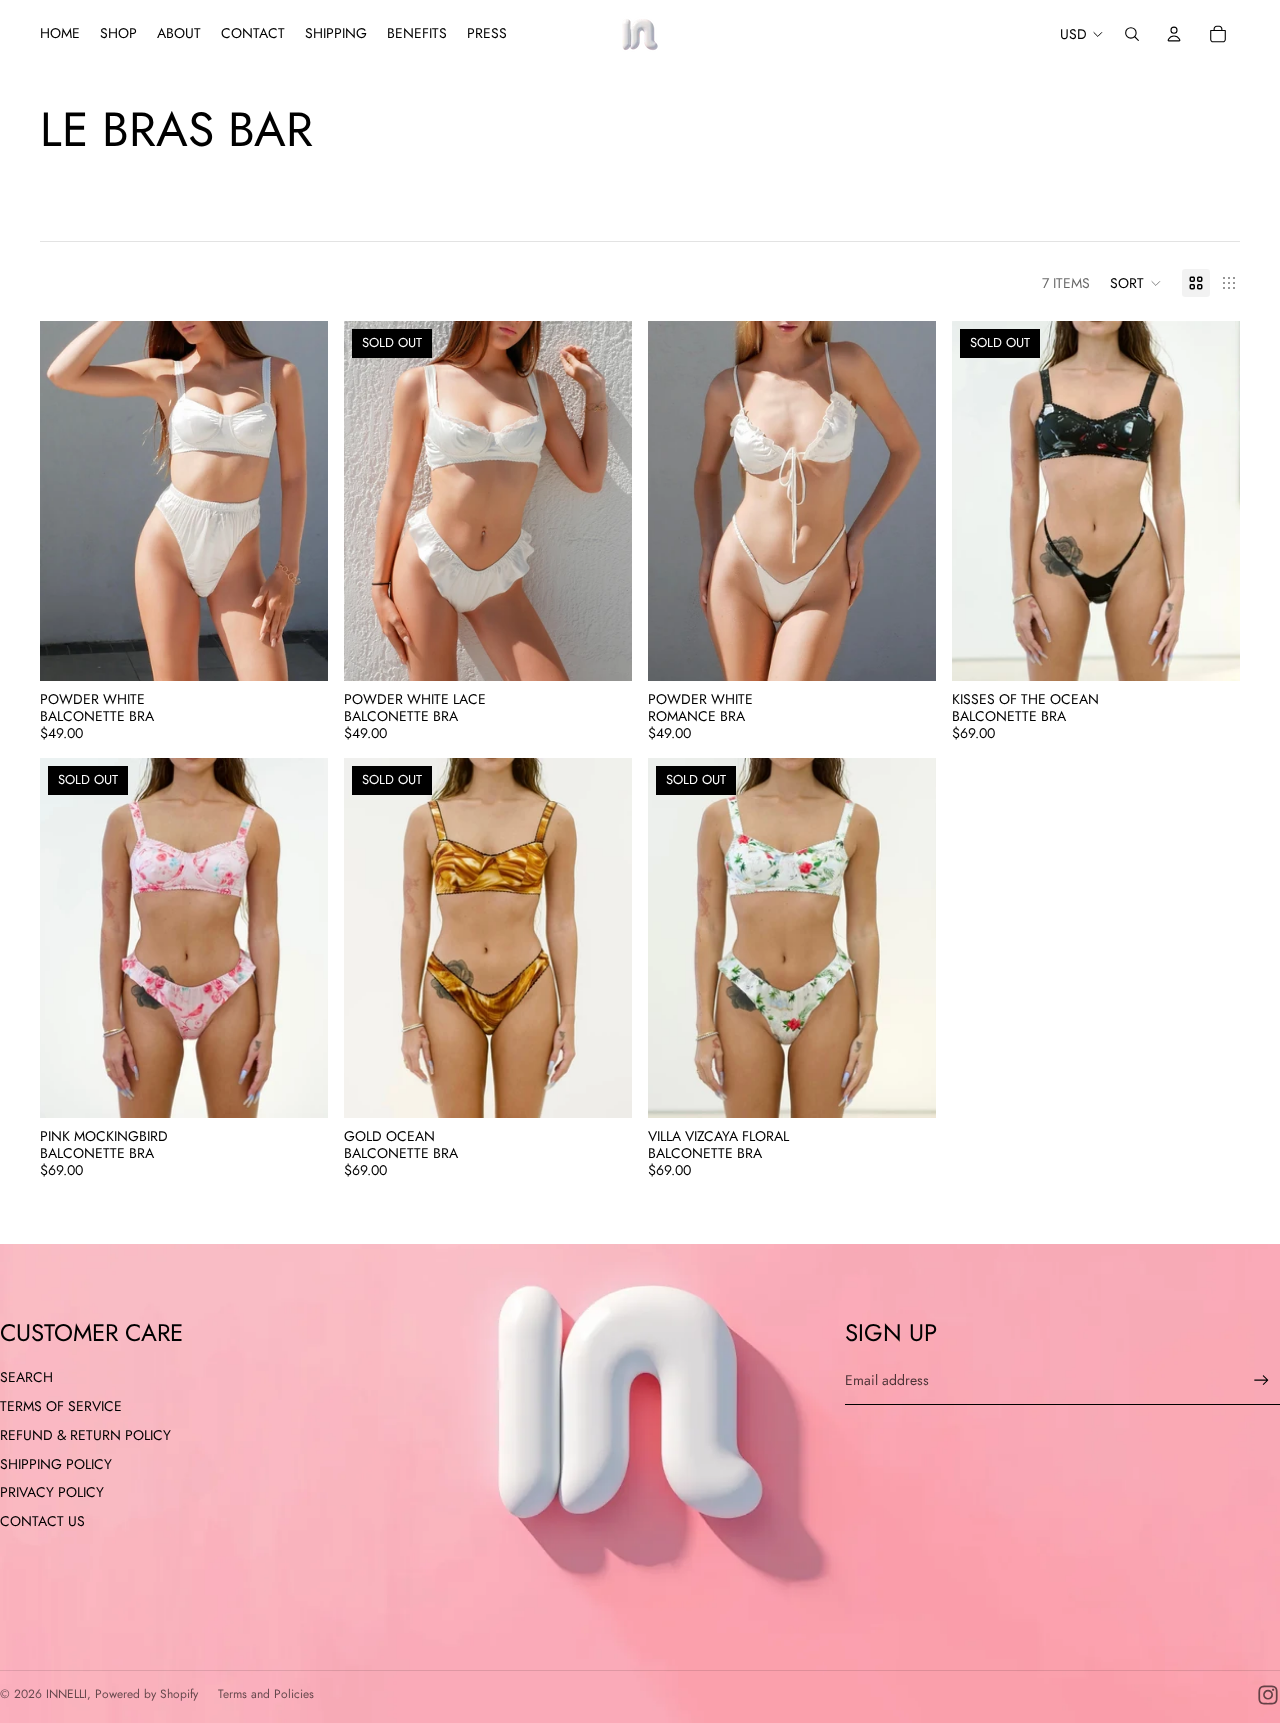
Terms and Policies (266, 1694)
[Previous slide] (70, 501)
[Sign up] (1261, 1380)
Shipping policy (56, 1464)
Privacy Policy (52, 1492)
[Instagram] (1268, 1695)
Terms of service (61, 1406)
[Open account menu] (1174, 34)
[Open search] (1132, 34)
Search (26, 1377)
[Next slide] (298, 501)
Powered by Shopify (146, 1694)
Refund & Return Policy (85, 1435)
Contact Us (42, 1521)
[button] (1136, 283)
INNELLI (66, 1694)
